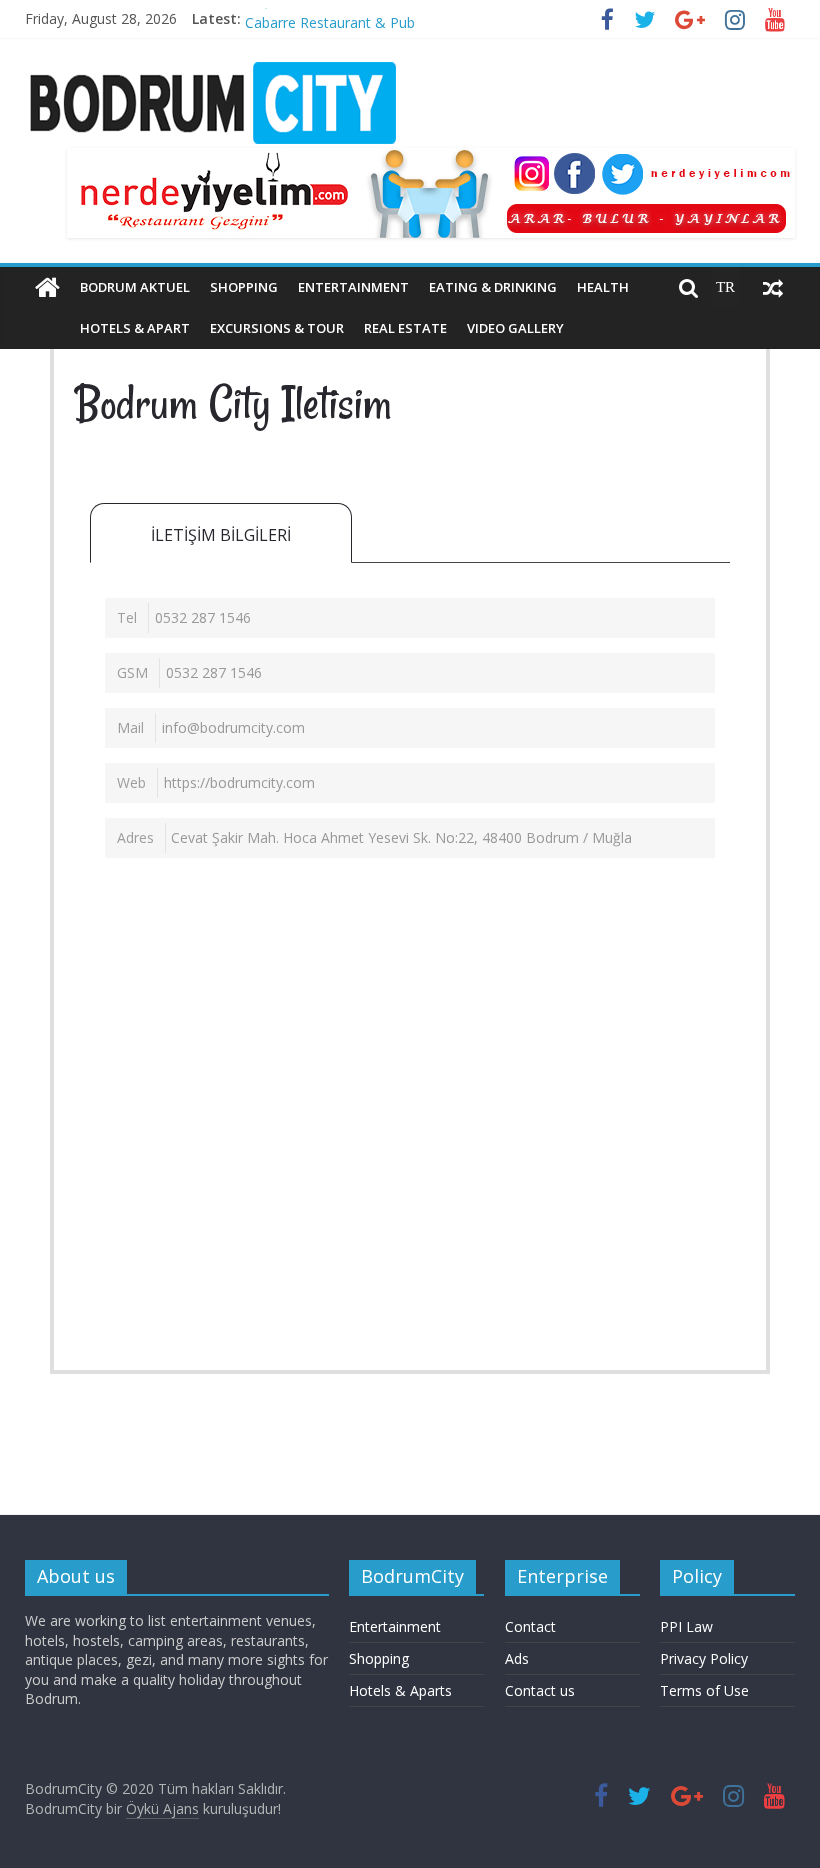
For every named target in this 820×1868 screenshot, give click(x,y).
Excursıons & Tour (277, 328)
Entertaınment (353, 287)
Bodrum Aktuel (135, 287)
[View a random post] (773, 288)
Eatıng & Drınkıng (493, 287)
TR (725, 287)
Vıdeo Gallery (515, 328)
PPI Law (686, 1626)
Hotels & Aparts (400, 1690)
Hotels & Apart (135, 328)
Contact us (540, 1690)
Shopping (379, 1658)
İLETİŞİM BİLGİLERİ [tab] (221, 535)
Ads (517, 1658)
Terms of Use (704, 1690)
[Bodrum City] (47, 288)
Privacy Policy (704, 1658)
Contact (530, 1626)
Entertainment (395, 1626)
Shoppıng (244, 287)
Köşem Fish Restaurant (320, 9)
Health (603, 287)
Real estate (405, 328)
